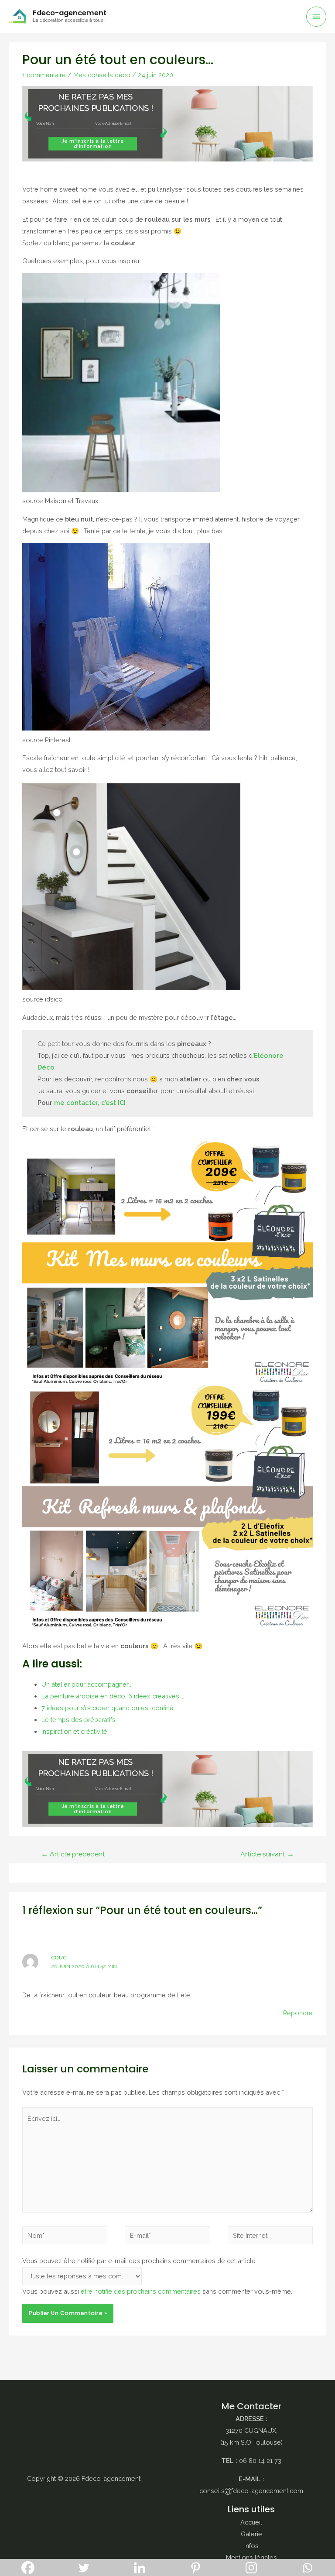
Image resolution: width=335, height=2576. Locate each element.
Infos (251, 2546)
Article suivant (267, 1854)
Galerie (251, 2534)
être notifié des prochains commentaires (141, 2291)
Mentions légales (251, 2557)
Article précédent (73, 1854)
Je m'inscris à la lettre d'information (93, 144)
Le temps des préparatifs (79, 1720)
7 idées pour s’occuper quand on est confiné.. (109, 1708)
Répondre (298, 2013)
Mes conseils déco (102, 75)
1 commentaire (44, 75)
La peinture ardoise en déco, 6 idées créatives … (113, 1696)
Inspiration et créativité (74, 1731)
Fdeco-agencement (70, 13)
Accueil (251, 2522)
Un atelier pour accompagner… (86, 1684)
